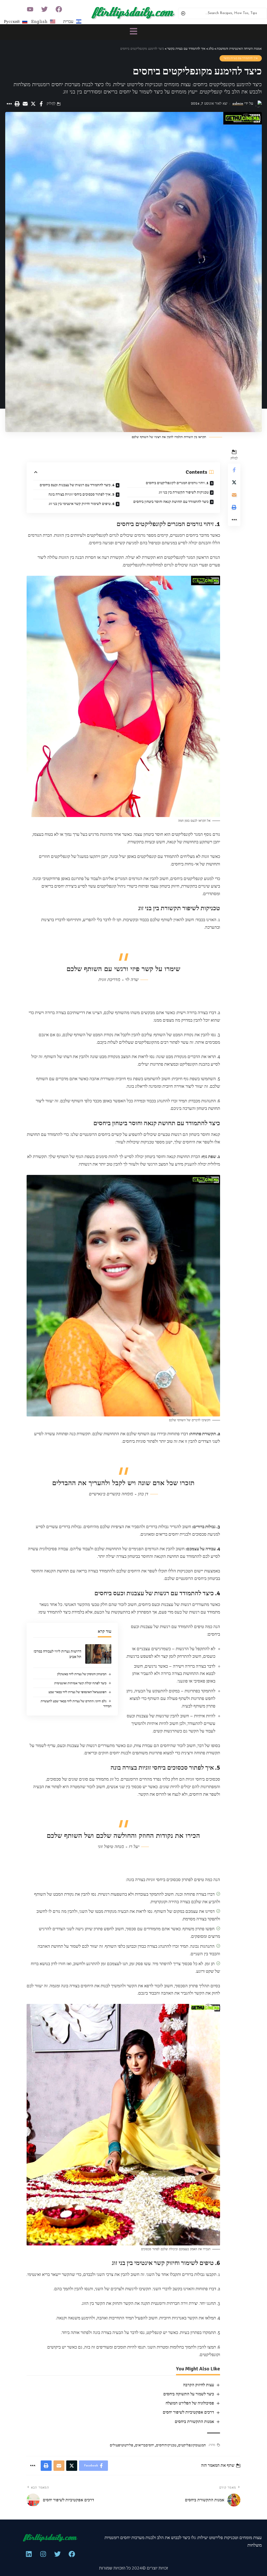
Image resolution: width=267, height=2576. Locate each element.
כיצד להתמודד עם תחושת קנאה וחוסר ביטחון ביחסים (171, 502)
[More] (9, 104)
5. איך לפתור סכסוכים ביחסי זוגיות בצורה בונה (81, 494)
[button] (133, 32)
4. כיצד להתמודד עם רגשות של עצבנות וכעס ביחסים (77, 485)
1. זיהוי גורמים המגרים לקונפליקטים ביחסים (177, 483)
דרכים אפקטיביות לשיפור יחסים (188, 2412)
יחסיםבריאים (145, 2445)
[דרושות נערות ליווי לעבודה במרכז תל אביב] (98, 1654)
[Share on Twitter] (33, 104)
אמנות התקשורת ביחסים (194, 2422)
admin (238, 104)
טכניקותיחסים (166, 2445)
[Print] (17, 104)
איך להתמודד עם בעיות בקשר (241, 58)
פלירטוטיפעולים (122, 2445)
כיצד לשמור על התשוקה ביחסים (189, 2394)
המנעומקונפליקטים (192, 2445)
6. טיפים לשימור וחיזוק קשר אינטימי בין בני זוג (82, 504)
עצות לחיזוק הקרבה (199, 2385)
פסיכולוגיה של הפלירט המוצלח (190, 2403)
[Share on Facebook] (41, 104)
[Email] (25, 104)
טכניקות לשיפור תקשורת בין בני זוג (184, 492)
